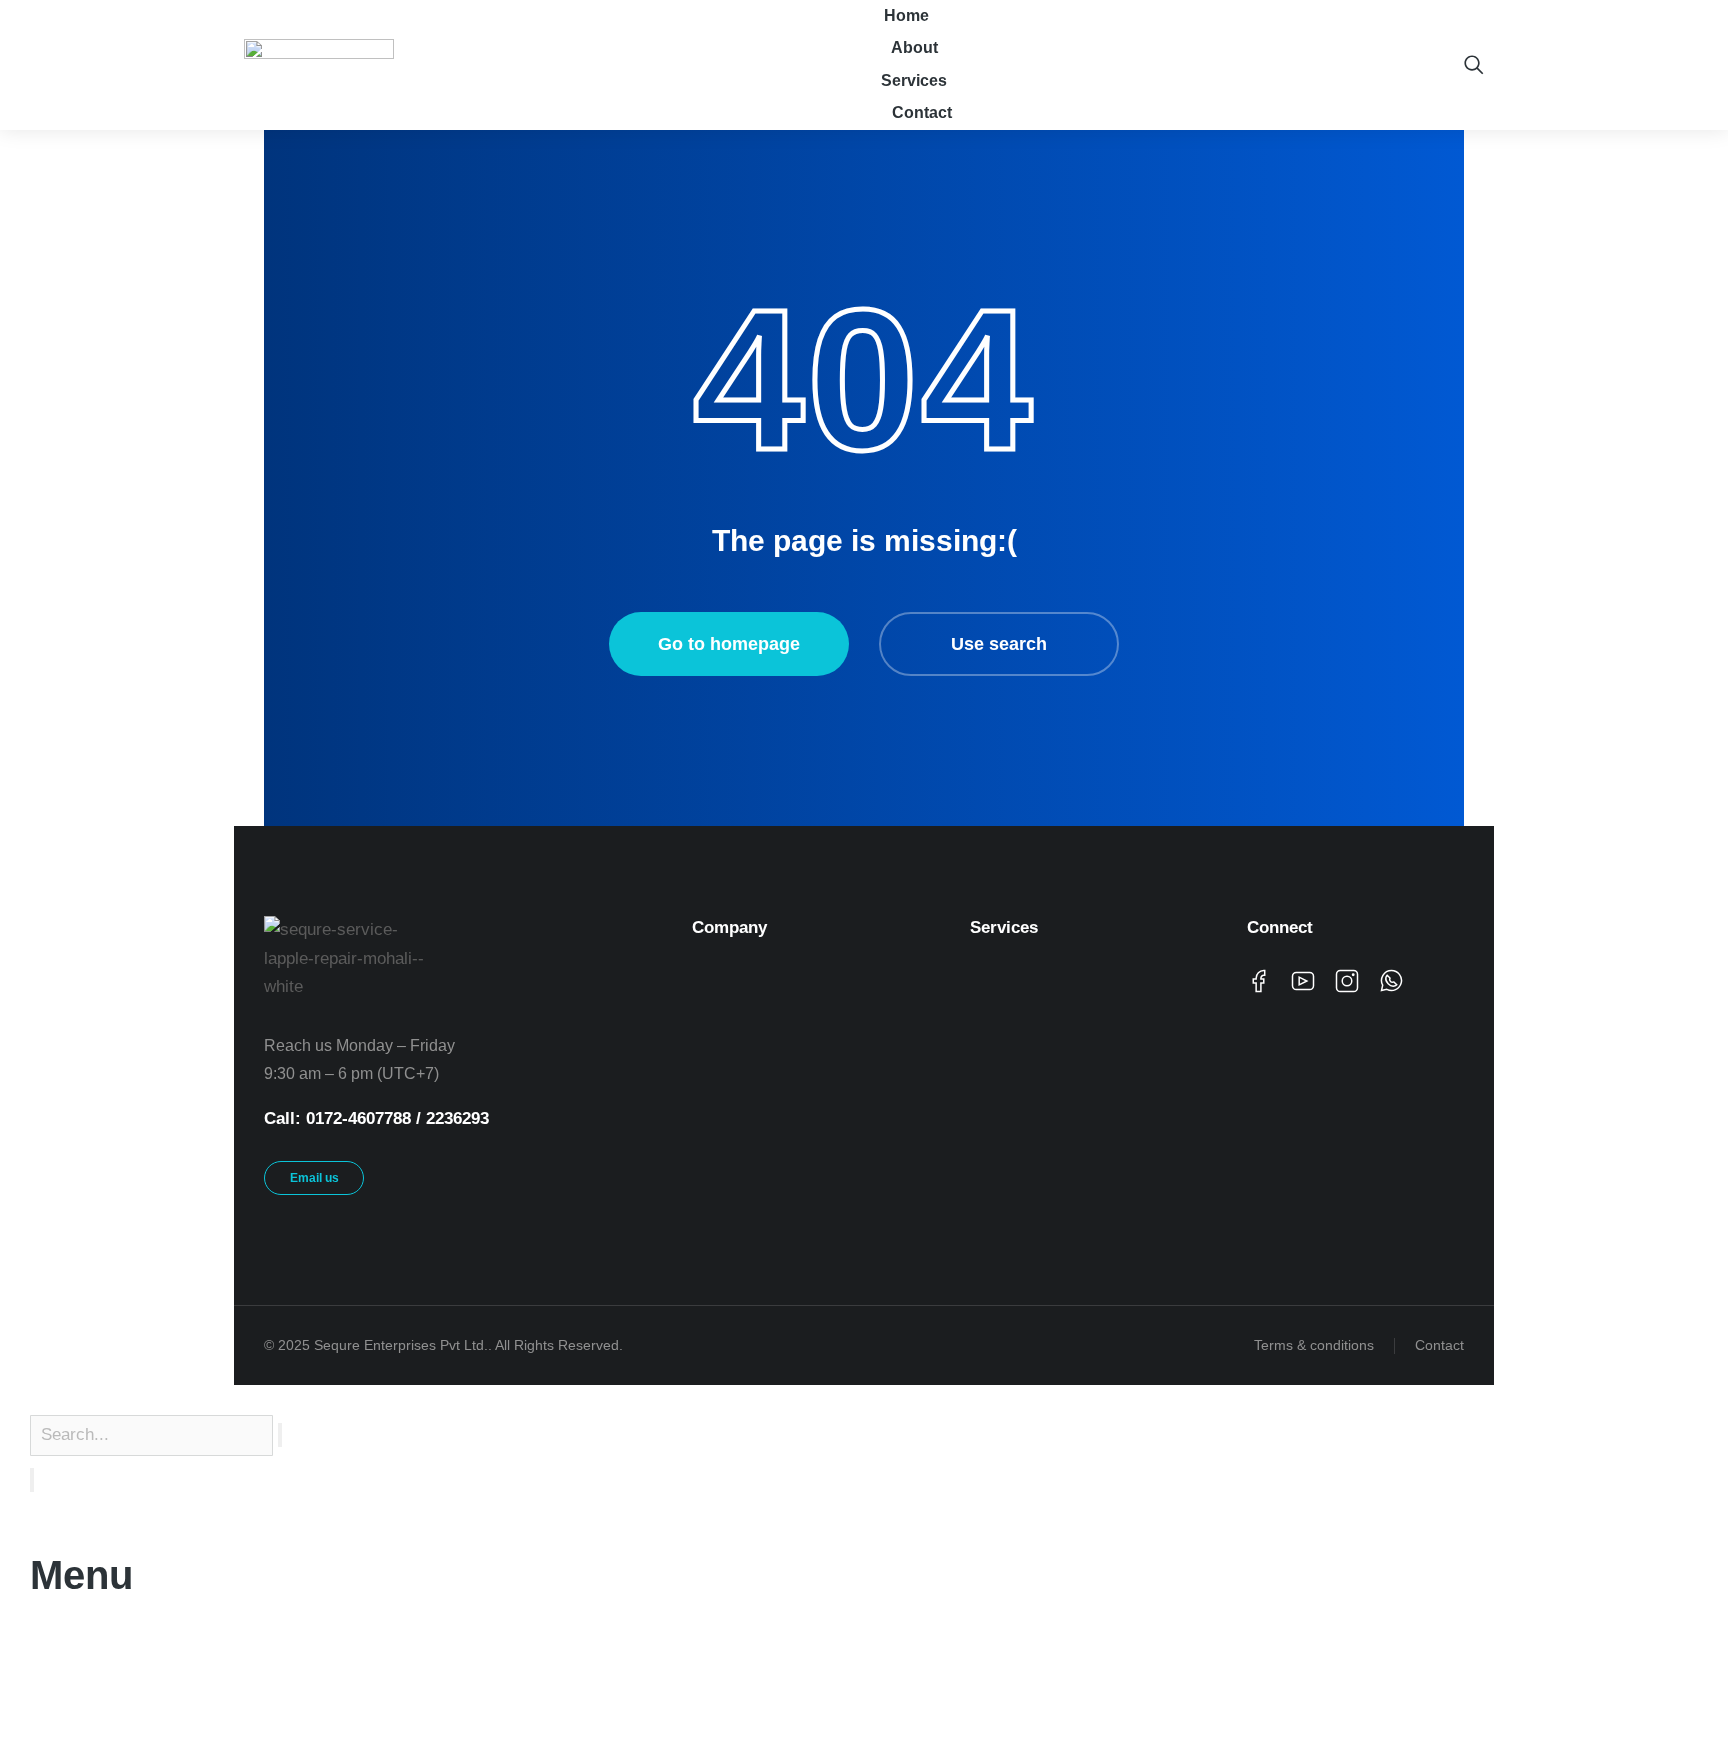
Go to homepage (729, 644)
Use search (999, 644)
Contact (1439, 1345)
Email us (314, 1178)
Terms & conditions (1314, 1345)
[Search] (32, 1480)
